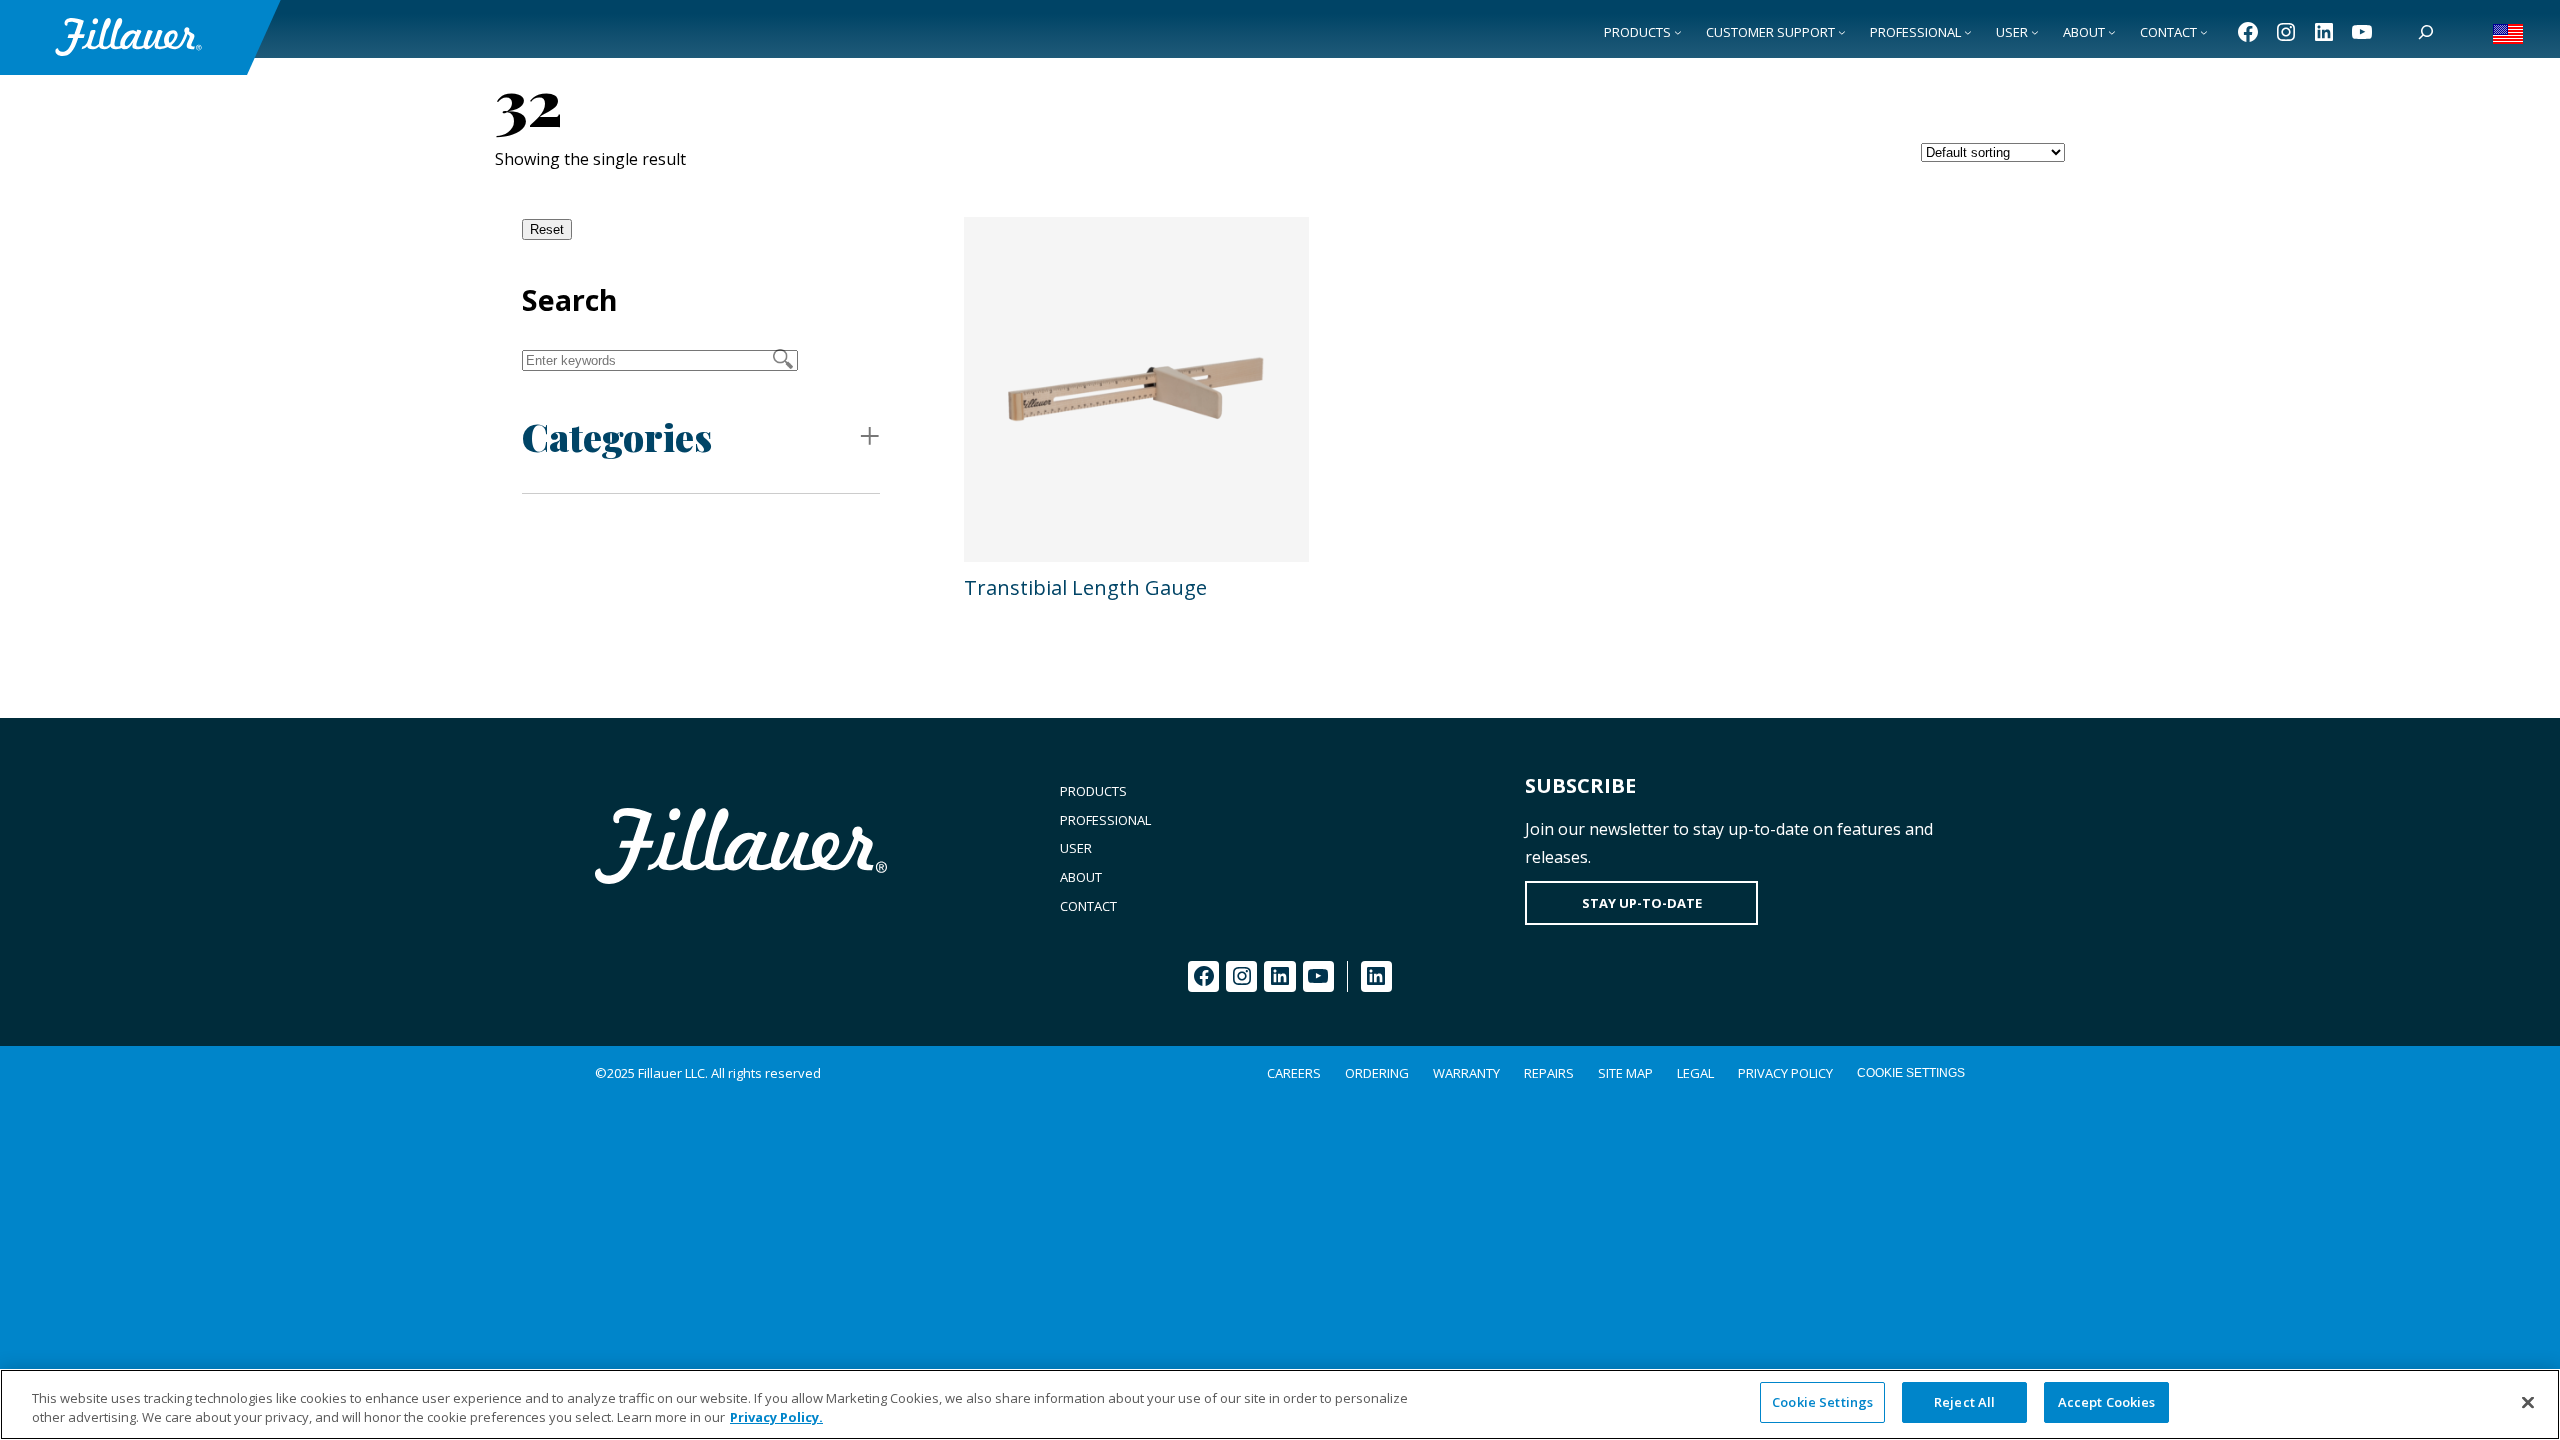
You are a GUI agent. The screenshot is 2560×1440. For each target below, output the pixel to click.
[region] (1280, 1404)
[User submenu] (2035, 32)
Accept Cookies (2107, 1402)
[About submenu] (2112, 32)
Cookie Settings (1911, 1073)
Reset (547, 229)
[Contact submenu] (2204, 32)
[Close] (2528, 1402)
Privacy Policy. (776, 1418)
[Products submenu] (1678, 32)
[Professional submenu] (1968, 32)
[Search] (2426, 32)
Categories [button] (617, 436)
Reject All (1964, 1402)
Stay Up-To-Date (1642, 903)
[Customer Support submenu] (1842, 32)
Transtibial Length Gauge (1085, 587)
